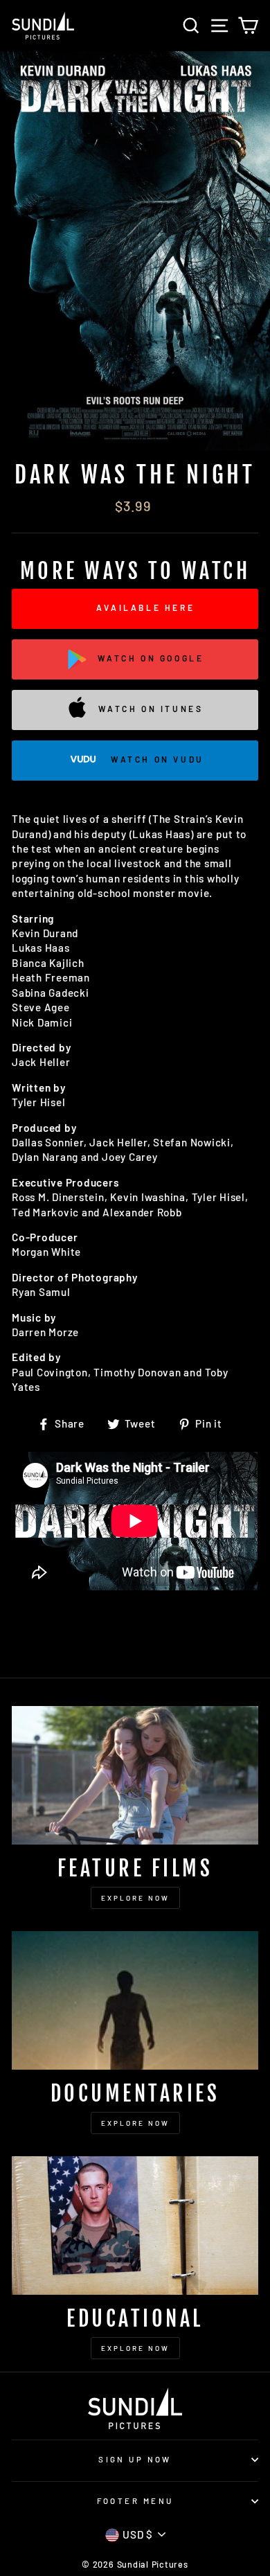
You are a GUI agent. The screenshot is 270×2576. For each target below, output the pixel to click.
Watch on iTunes (151, 709)
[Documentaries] (135, 2000)
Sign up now (135, 2459)
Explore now (135, 2348)
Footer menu (135, 2501)
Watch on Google (151, 658)
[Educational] (135, 2226)
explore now (135, 1898)
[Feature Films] (135, 1775)
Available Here (145, 607)
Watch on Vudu (157, 759)
